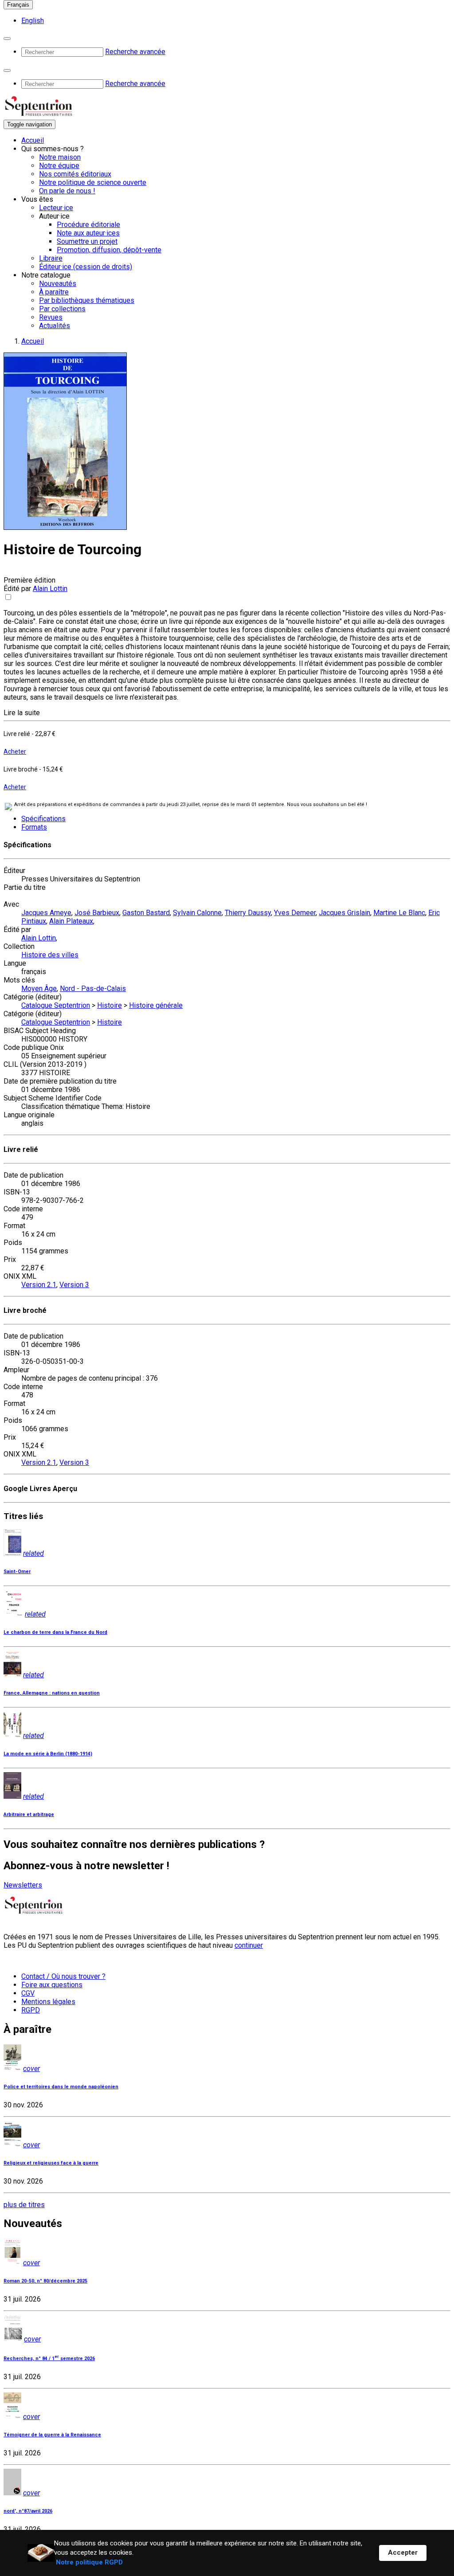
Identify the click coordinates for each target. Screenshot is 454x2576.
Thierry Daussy (248, 913)
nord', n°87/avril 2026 (28, 2511)
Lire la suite (22, 713)
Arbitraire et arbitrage (29, 1815)
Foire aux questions (52, 1985)
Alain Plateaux (71, 921)
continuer (249, 1945)
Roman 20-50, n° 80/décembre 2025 (45, 2281)
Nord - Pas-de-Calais (93, 989)
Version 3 (74, 1285)
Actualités (55, 326)
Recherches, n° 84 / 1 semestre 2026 (49, 2359)
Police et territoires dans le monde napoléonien (61, 2087)
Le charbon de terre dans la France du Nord (55, 1632)
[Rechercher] (7, 39)
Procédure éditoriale (88, 225)
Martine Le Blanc (399, 913)
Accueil (33, 140)
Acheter (15, 752)
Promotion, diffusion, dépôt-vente (109, 250)
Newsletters (23, 1885)
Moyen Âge (39, 989)
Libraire (51, 258)
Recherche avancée (135, 52)
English (33, 21)
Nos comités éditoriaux (75, 174)
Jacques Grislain (344, 913)
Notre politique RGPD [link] (89, 2562)
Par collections (62, 309)
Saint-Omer (17, 1572)
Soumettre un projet (87, 241)
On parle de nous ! (67, 191)
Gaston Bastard (146, 913)
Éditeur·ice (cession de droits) (86, 267)
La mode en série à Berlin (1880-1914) (48, 1754)
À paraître (54, 292)
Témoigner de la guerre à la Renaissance (52, 2435)
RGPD (31, 2010)
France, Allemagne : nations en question (52, 1693)
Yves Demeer (295, 913)
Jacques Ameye (46, 913)
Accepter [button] (403, 2553)
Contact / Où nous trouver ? (63, 1976)
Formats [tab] (34, 827)
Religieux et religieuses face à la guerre (51, 2163)
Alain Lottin (50, 589)
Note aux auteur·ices (88, 233)
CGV (28, 1993)
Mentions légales (48, 2002)
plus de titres (24, 2205)
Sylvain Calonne (197, 913)
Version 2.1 (39, 1285)
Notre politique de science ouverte (93, 182)
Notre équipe (59, 166)
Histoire (110, 1005)
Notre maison (60, 157)
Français (18, 5)
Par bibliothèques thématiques (87, 300)
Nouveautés (58, 284)
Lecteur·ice (56, 208)
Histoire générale (156, 1005)
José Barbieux (97, 913)
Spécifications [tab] (43, 819)
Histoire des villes (50, 955)
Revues (51, 317)
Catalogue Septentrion (56, 1005)
